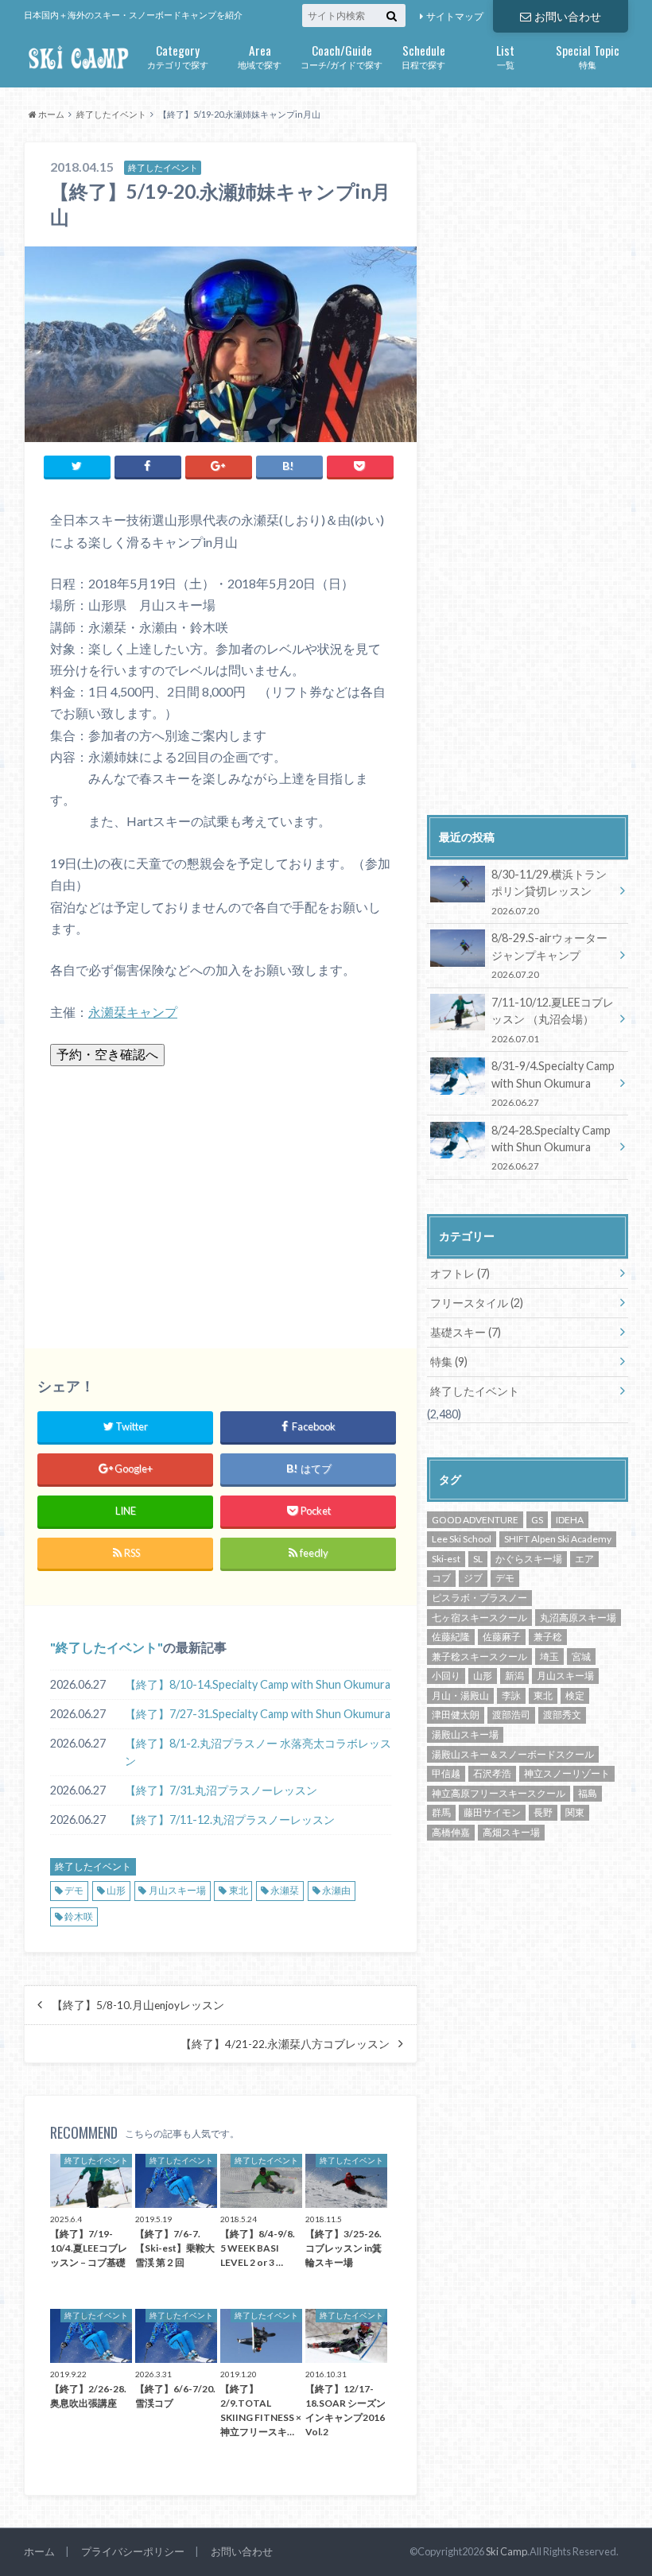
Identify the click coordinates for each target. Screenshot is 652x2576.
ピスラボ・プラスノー (479, 1598)
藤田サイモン (492, 1812)
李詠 (511, 1695)
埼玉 (549, 1657)
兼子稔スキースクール (479, 1657)
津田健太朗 (456, 1715)
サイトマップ (455, 16)
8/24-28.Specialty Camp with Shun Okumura (551, 1148)
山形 (116, 1890)
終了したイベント (107, 1647)
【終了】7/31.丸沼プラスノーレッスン (221, 1790)
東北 (239, 1890)
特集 (588, 55)
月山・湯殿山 (460, 1695)
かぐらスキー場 (529, 1559)
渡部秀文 (562, 1715)
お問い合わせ (568, 16)
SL (478, 1559)
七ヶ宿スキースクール (479, 1618)
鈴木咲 (79, 1916)
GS (537, 1520)
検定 (575, 1695)
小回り (446, 1676)
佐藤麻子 (502, 1637)
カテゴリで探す (178, 55)
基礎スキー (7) (466, 1332)
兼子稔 (548, 1637)
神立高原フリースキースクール (499, 1793)
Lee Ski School (462, 1539)
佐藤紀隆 (451, 1637)
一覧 (505, 55)
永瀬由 (336, 1890)
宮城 (581, 1657)
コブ (441, 1578)
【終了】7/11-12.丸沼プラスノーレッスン (230, 1819)
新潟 (514, 1676)
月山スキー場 (177, 1890)
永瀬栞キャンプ (133, 1012)
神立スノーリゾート (567, 1773)
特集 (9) (449, 1362)
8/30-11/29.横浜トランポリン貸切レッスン (549, 892)
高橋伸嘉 (451, 1832)
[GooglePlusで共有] (219, 466)
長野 (543, 1812)
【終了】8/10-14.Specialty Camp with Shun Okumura (258, 1684)
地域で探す (260, 55)
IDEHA (570, 1520)
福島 (588, 1793)
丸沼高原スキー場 (578, 1618)
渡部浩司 (511, 1715)
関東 (575, 1812)
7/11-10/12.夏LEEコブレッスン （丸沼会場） (553, 1020)
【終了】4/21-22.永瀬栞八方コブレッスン (285, 2044)
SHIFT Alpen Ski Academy (558, 1539)
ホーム (39, 2551)
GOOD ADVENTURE (475, 1520)
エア (584, 1559)
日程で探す (423, 55)
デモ (74, 1890)
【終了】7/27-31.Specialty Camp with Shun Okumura (258, 1714)
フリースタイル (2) (477, 1303)
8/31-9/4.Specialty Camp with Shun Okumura (553, 1083)
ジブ (473, 1578)
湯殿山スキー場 (465, 1734)
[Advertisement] (221, 1198)
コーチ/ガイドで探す (342, 55)
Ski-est (446, 1559)
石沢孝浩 (492, 1773)
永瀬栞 (285, 1890)
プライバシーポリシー (133, 2551)
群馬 (441, 1812)
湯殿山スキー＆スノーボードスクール (513, 1754)
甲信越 (446, 1773)
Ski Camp (506, 2551)
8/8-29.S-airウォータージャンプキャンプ (549, 955)
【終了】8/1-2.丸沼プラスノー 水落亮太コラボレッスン (258, 1752)
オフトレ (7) (460, 1273)
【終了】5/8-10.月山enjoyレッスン (138, 2005)
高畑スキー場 (511, 1832)
